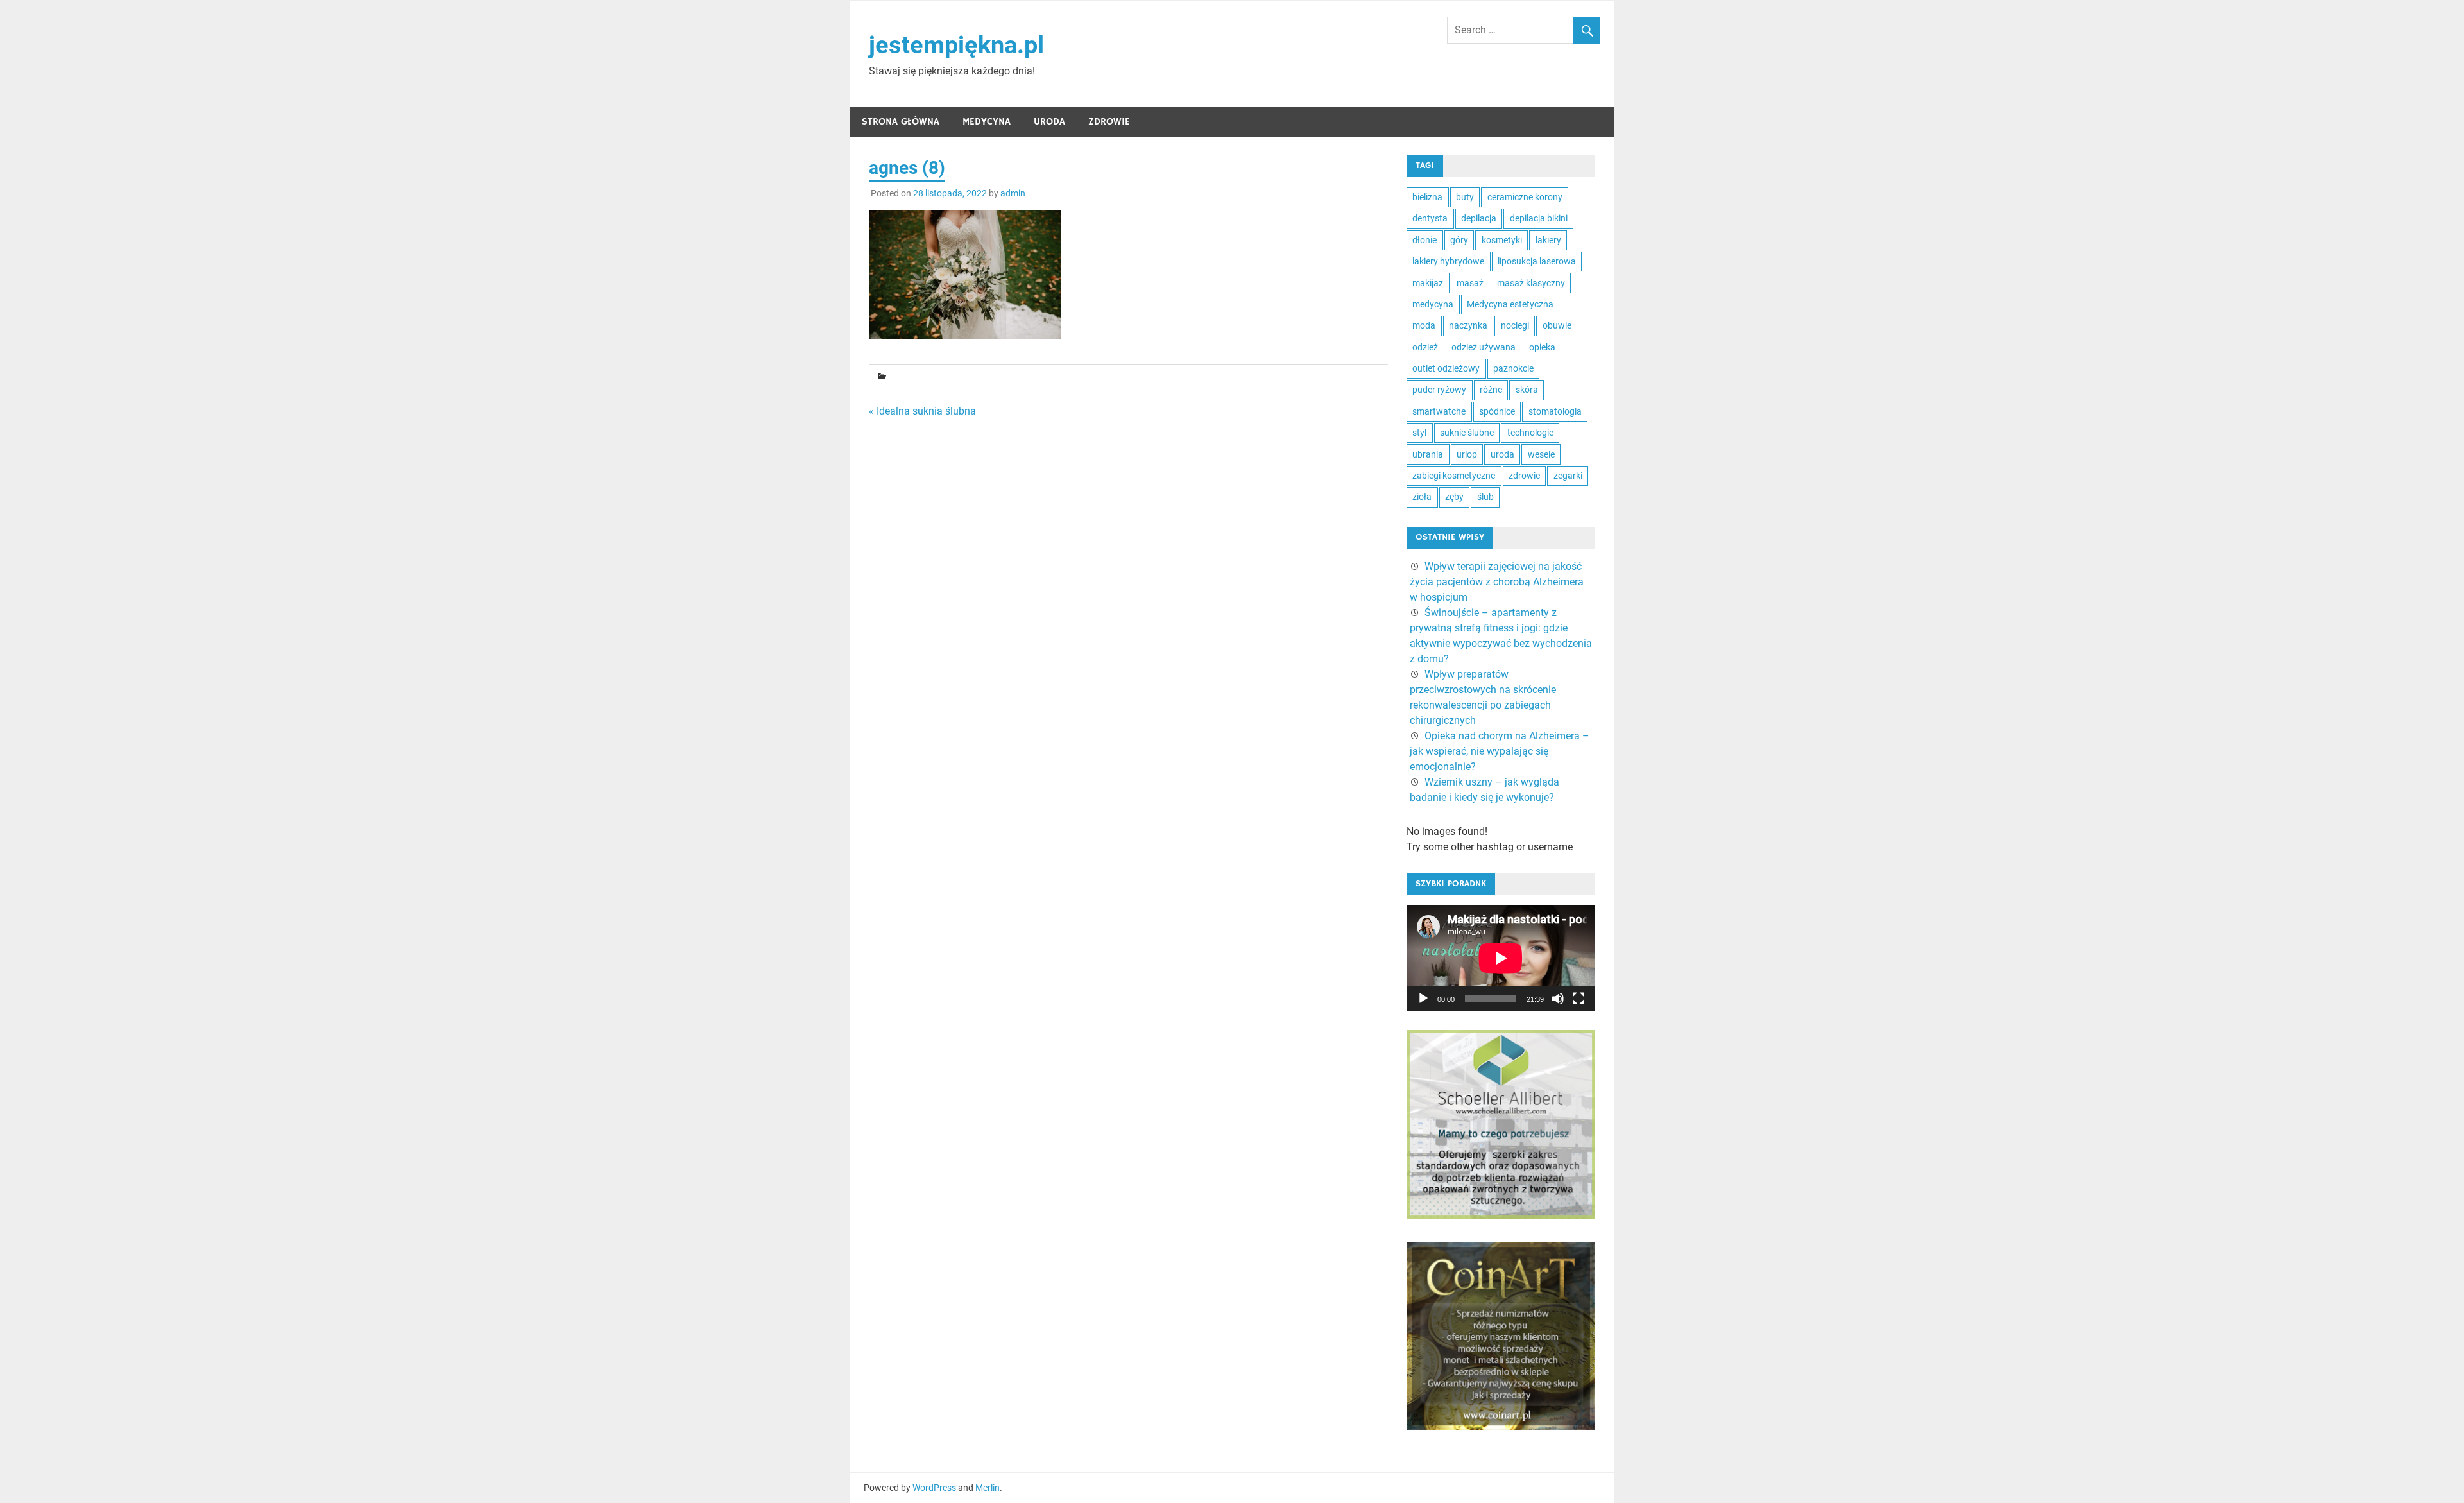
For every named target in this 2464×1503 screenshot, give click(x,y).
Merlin (988, 1488)
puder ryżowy (1439, 390)
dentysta (1430, 218)
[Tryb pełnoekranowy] (1579, 999)
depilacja (1479, 218)
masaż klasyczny (1531, 283)
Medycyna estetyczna (1510, 304)
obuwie (1557, 325)
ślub (1485, 497)
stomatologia (1555, 411)
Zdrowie (1109, 122)
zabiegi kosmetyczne (1454, 476)
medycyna (1433, 304)
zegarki (1568, 476)
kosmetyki (1502, 240)
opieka (1542, 347)
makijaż (1428, 283)
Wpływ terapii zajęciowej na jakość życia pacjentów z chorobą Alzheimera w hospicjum (1497, 582)
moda (1424, 325)
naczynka (1468, 325)
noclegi (1515, 325)
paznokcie (1513, 368)
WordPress (934, 1488)
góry (1459, 240)
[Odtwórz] (1423, 999)
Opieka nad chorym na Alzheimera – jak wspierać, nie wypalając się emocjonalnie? (1500, 751)
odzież (1425, 347)
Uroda (1049, 122)
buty (1465, 197)
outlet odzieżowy (1446, 368)
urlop (1467, 454)
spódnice (1497, 411)
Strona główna (901, 122)
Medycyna (987, 122)
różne (1491, 390)
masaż (1470, 283)
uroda (1502, 454)
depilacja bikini (1539, 218)
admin (1013, 193)
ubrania (1428, 454)
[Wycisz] (1558, 999)
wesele (1541, 454)
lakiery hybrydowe (1448, 261)
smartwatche (1439, 411)
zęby (1454, 497)
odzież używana (1484, 347)
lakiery (1548, 240)
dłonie (1425, 240)
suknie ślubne (1467, 433)
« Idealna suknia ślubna (922, 411)
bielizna (1427, 197)
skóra (1527, 390)
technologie (1530, 433)
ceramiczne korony (1525, 197)
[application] (1501, 958)
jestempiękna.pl (956, 45)
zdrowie (1524, 476)
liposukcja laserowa (1537, 261)
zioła (1422, 497)
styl (1419, 433)
